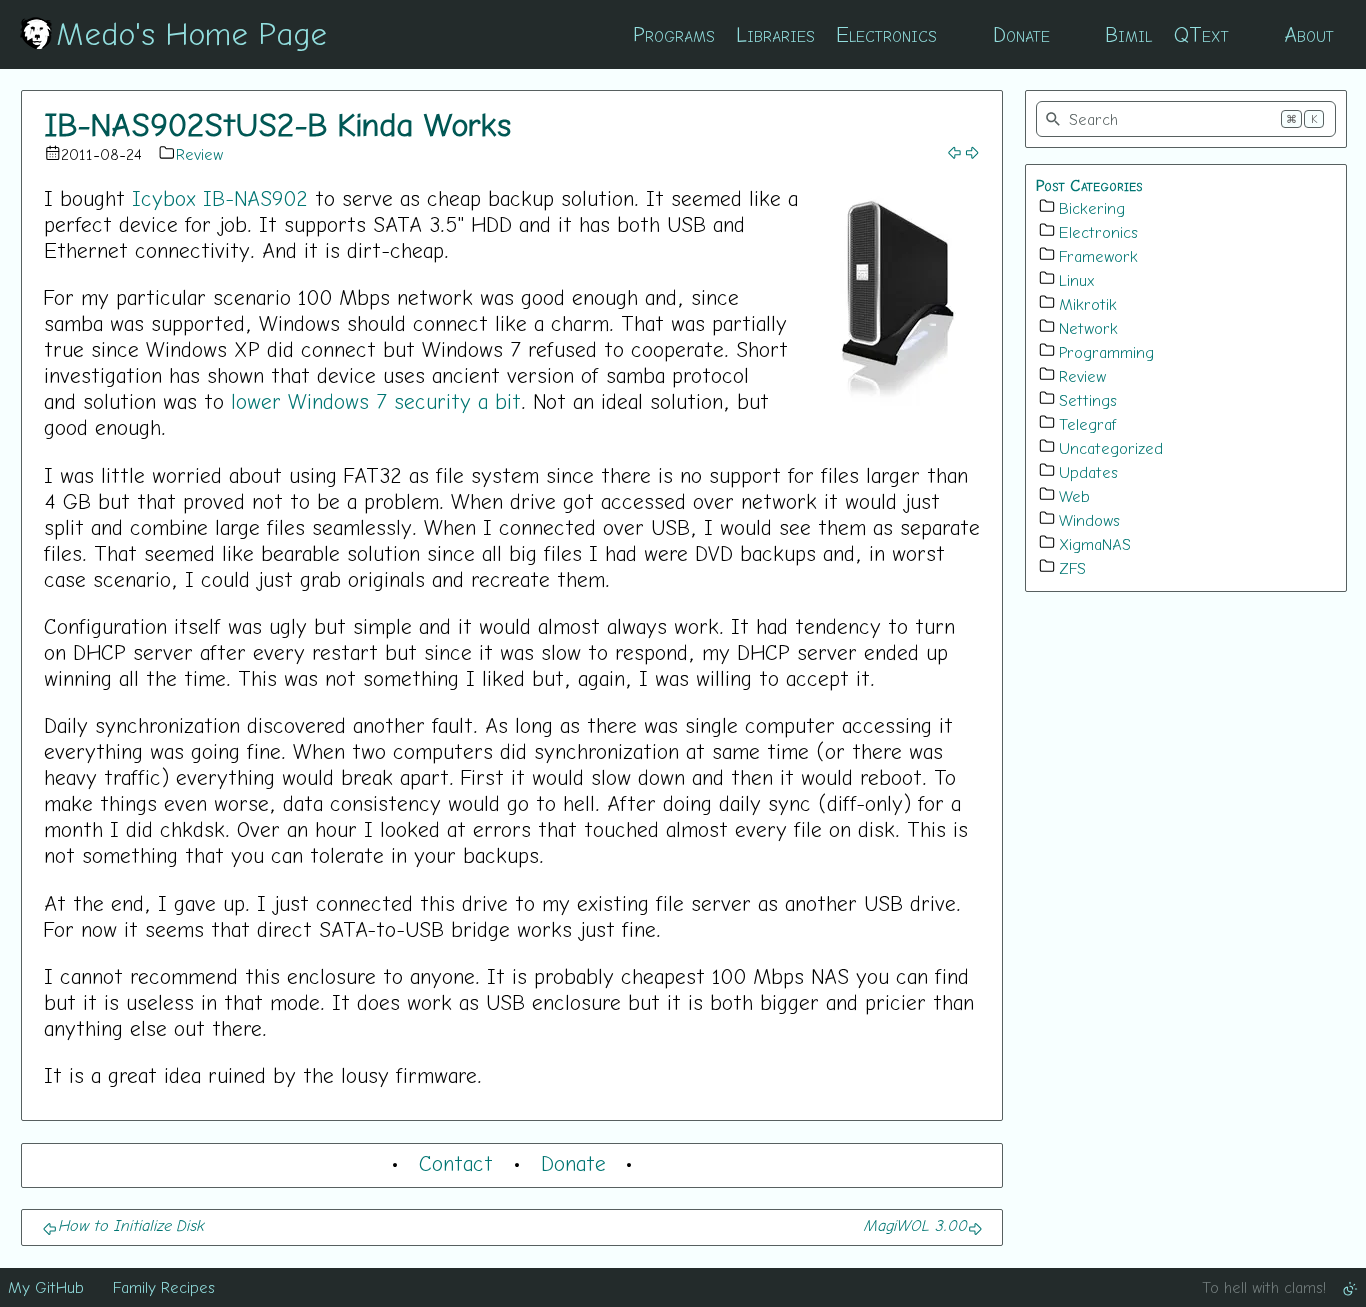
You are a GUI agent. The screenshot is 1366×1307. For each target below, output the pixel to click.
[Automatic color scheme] (1350, 1287)
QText (1201, 34)
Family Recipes (164, 1287)
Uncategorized (1111, 448)
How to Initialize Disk (131, 1225)
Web (1074, 496)
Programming (1106, 352)
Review (199, 154)
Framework (1098, 256)
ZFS (1072, 568)
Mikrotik (1088, 304)
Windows (1089, 520)
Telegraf (1088, 424)
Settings (1088, 400)
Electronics (886, 34)
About (1309, 34)
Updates (1088, 472)
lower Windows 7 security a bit (376, 401)
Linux (1077, 280)
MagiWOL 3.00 (915, 1225)
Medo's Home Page (191, 33)
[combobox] (1186, 119)
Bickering (1092, 208)
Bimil (1128, 34)
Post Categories (1089, 185)
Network (1088, 328)
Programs (674, 34)
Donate (1021, 34)
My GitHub (46, 1287)
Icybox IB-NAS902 (220, 198)
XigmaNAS (1095, 544)
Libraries (775, 34)
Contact (456, 1163)
